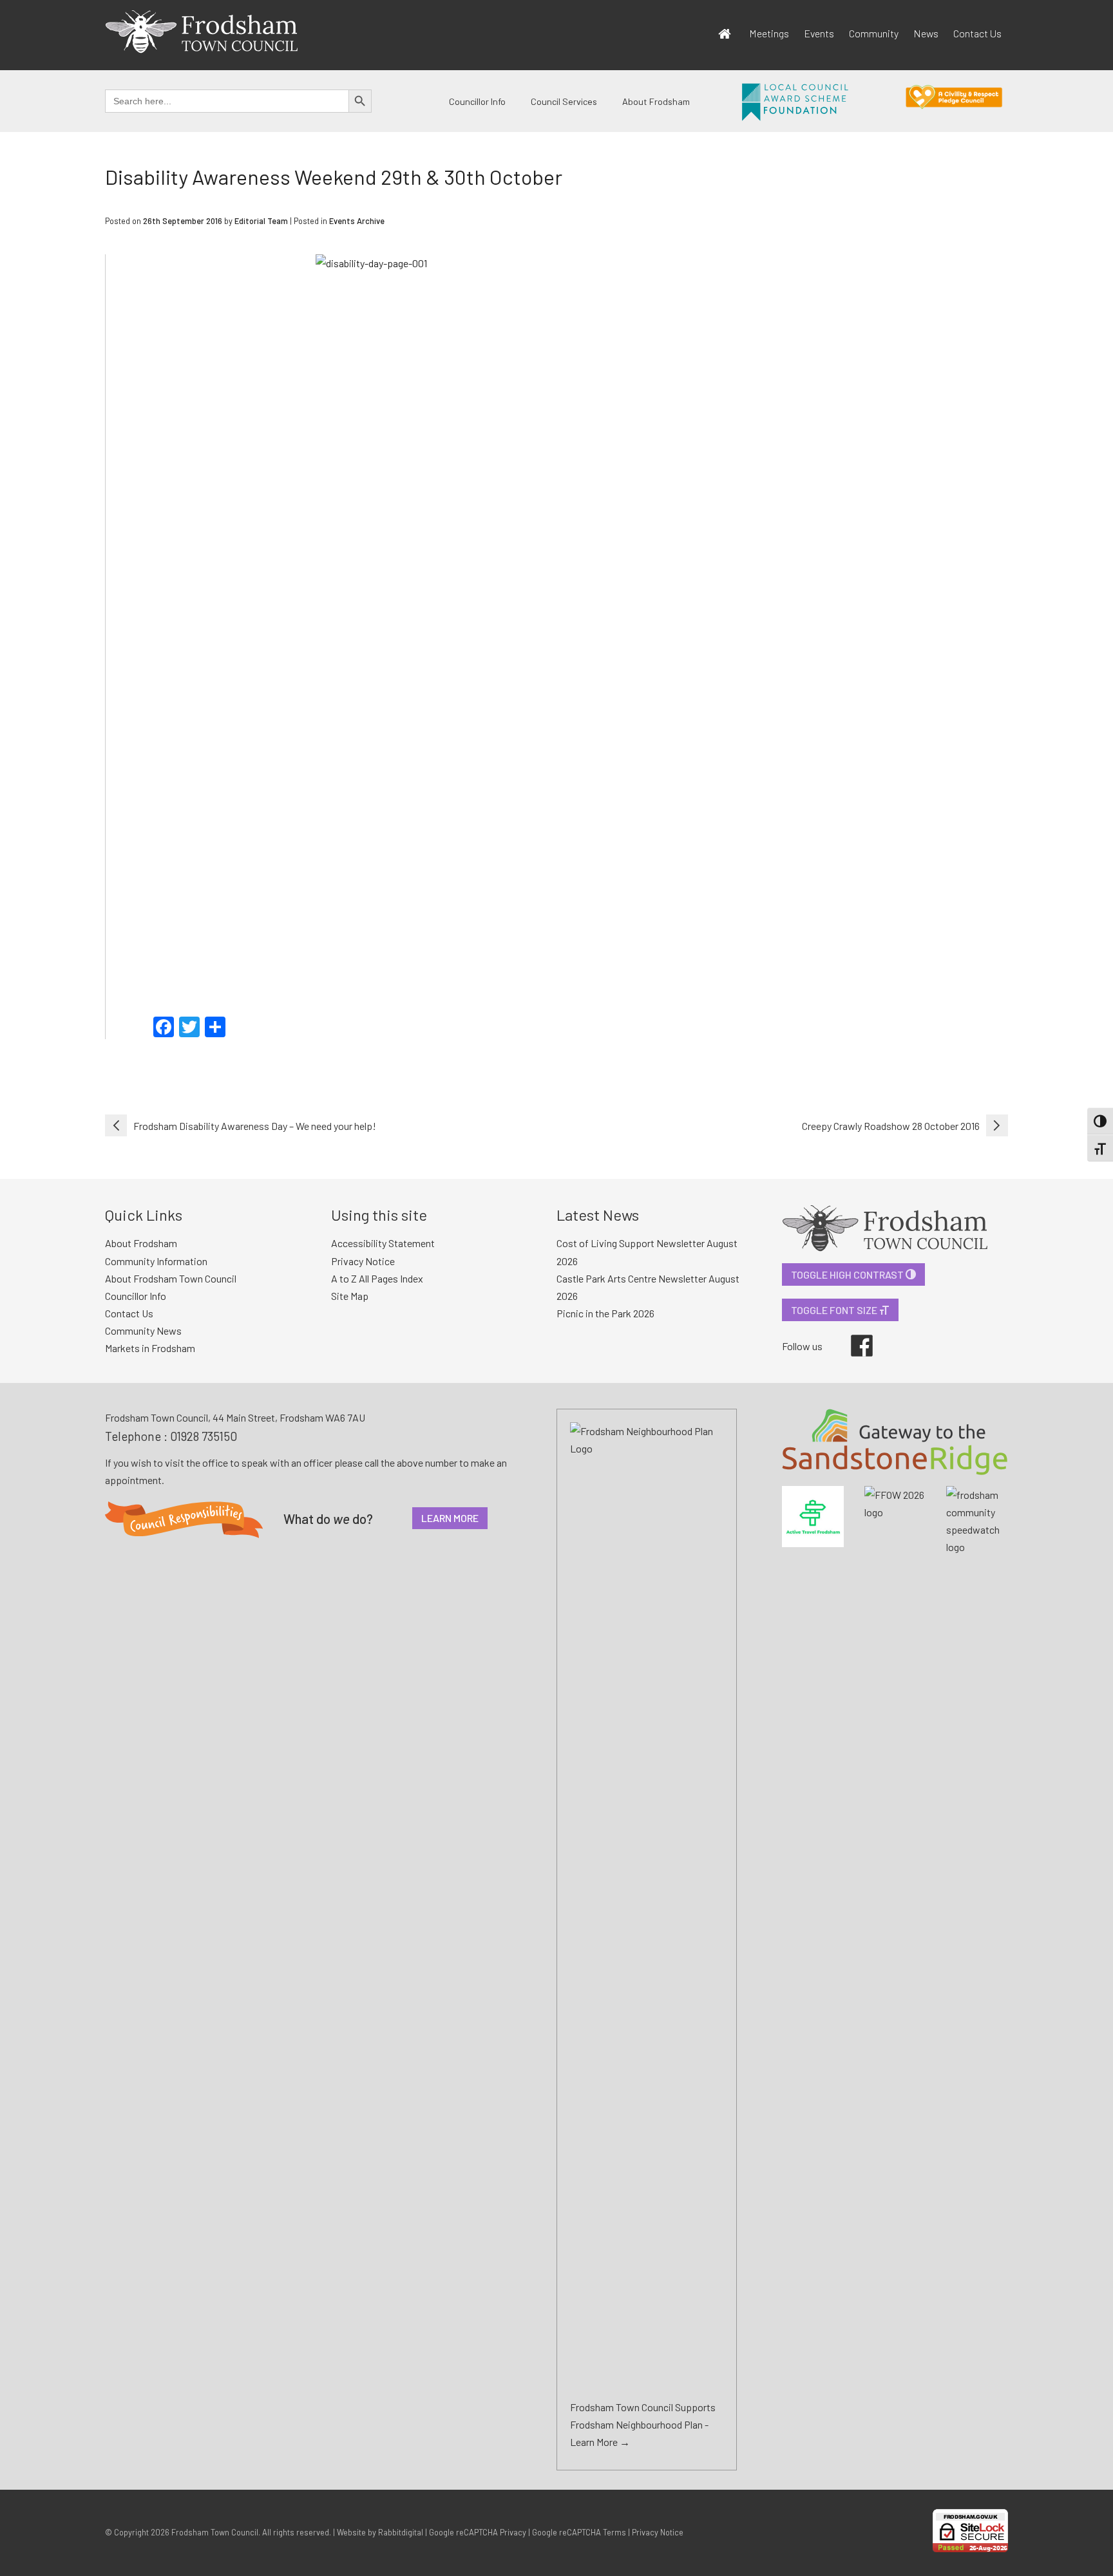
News (926, 33)
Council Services (564, 101)
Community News (143, 1330)
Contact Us (977, 33)
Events (819, 33)
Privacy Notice (363, 1261)
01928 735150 (204, 1436)
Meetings (769, 33)
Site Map (350, 1296)
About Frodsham (656, 101)
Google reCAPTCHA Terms (579, 2532)
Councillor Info (477, 101)
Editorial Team (261, 221)
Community (874, 33)
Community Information (156, 1261)
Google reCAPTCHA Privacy (478, 2532)
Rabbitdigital (401, 2532)
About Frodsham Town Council (171, 1278)
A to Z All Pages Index (377, 1278)
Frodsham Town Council (215, 2532)
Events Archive (357, 221)
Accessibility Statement (383, 1243)
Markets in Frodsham (150, 1348)
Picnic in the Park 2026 (605, 1313)
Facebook (853, 1335)
